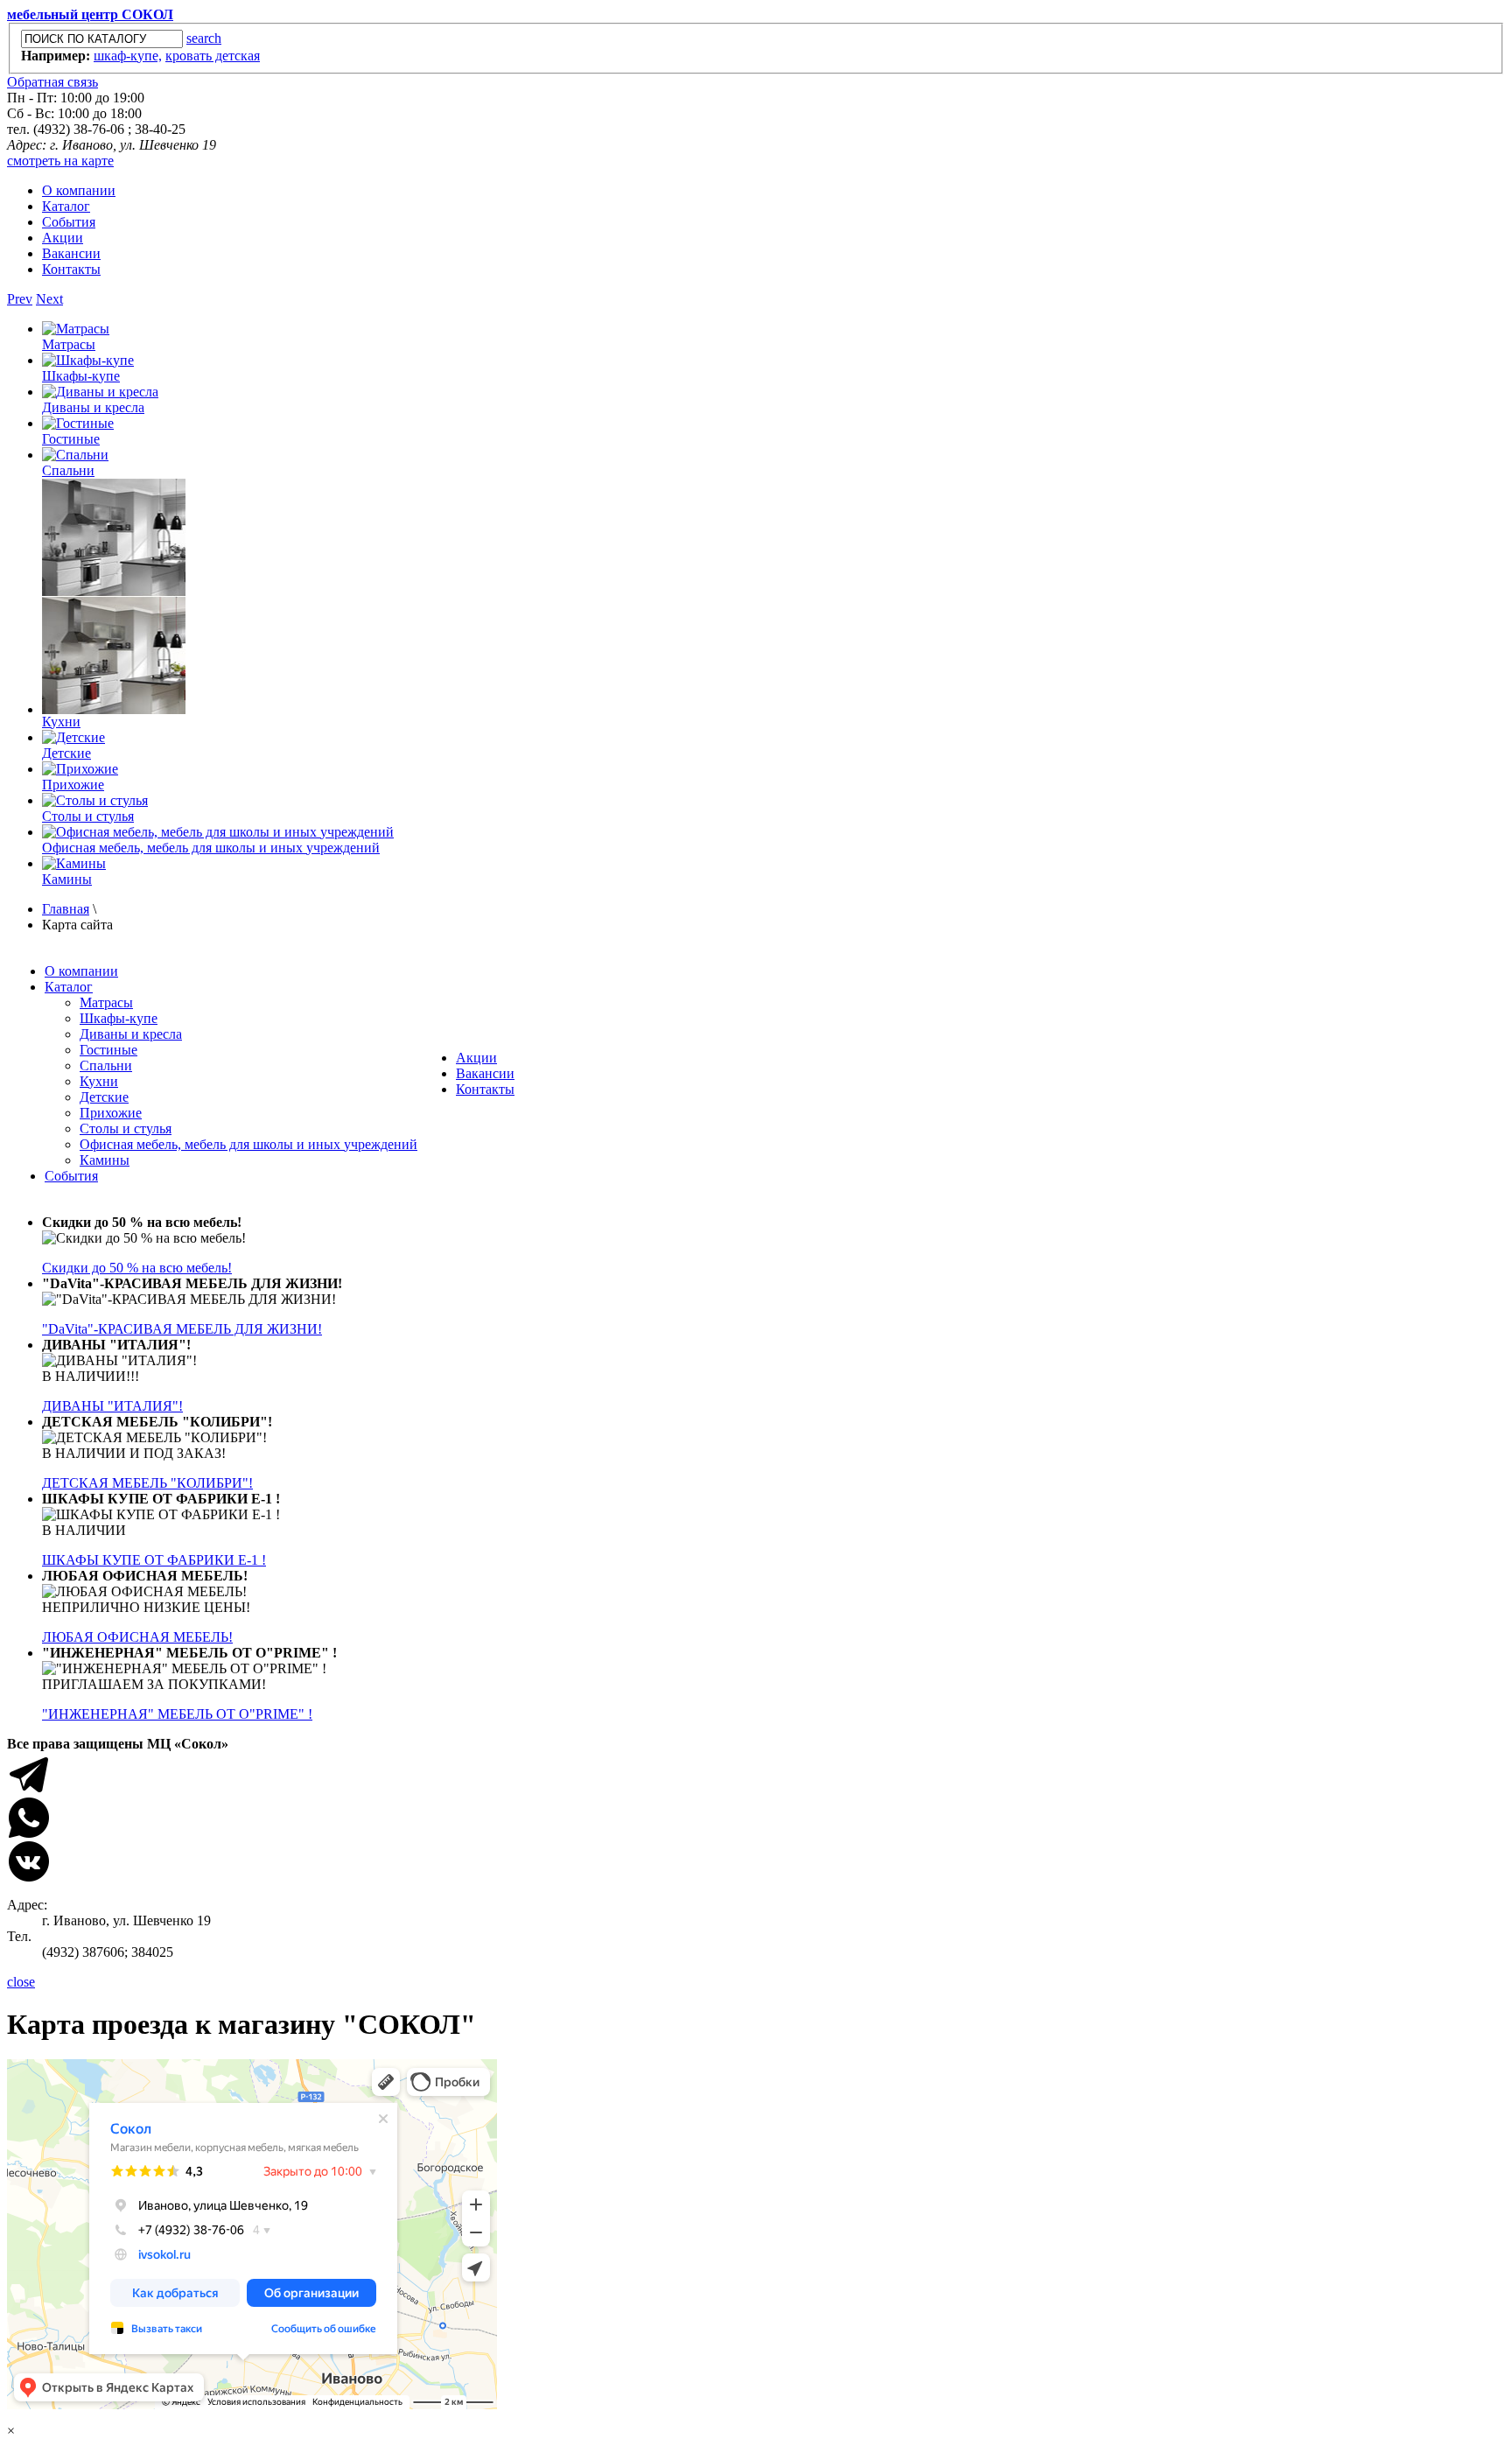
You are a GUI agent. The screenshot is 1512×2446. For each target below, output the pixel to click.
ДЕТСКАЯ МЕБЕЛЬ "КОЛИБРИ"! (147, 1483)
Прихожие (73, 785)
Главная (66, 909)
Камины (67, 879)
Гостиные (71, 439)
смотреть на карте (60, 161)
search (204, 38)
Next (49, 299)
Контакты (71, 269)
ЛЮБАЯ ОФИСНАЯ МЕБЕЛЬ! (137, 1637)
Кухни (61, 722)
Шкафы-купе (81, 376)
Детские (66, 753)
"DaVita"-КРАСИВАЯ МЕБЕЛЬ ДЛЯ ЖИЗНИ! (182, 1329)
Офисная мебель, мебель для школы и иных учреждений (211, 848)
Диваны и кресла (93, 407)
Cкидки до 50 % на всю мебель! (137, 1268)
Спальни (68, 470)
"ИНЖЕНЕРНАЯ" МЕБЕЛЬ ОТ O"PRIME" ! (177, 1714)
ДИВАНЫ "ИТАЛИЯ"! (112, 1406)
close (21, 1982)
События (69, 222)
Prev (20, 299)
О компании (79, 190)
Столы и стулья (88, 816)
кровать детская (213, 56)
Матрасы (69, 344)
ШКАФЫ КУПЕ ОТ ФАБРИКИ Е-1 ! (154, 1560)
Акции (63, 238)
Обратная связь (52, 82)
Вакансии (71, 253)
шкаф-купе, (128, 56)
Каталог (66, 206)
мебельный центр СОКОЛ (90, 14)
